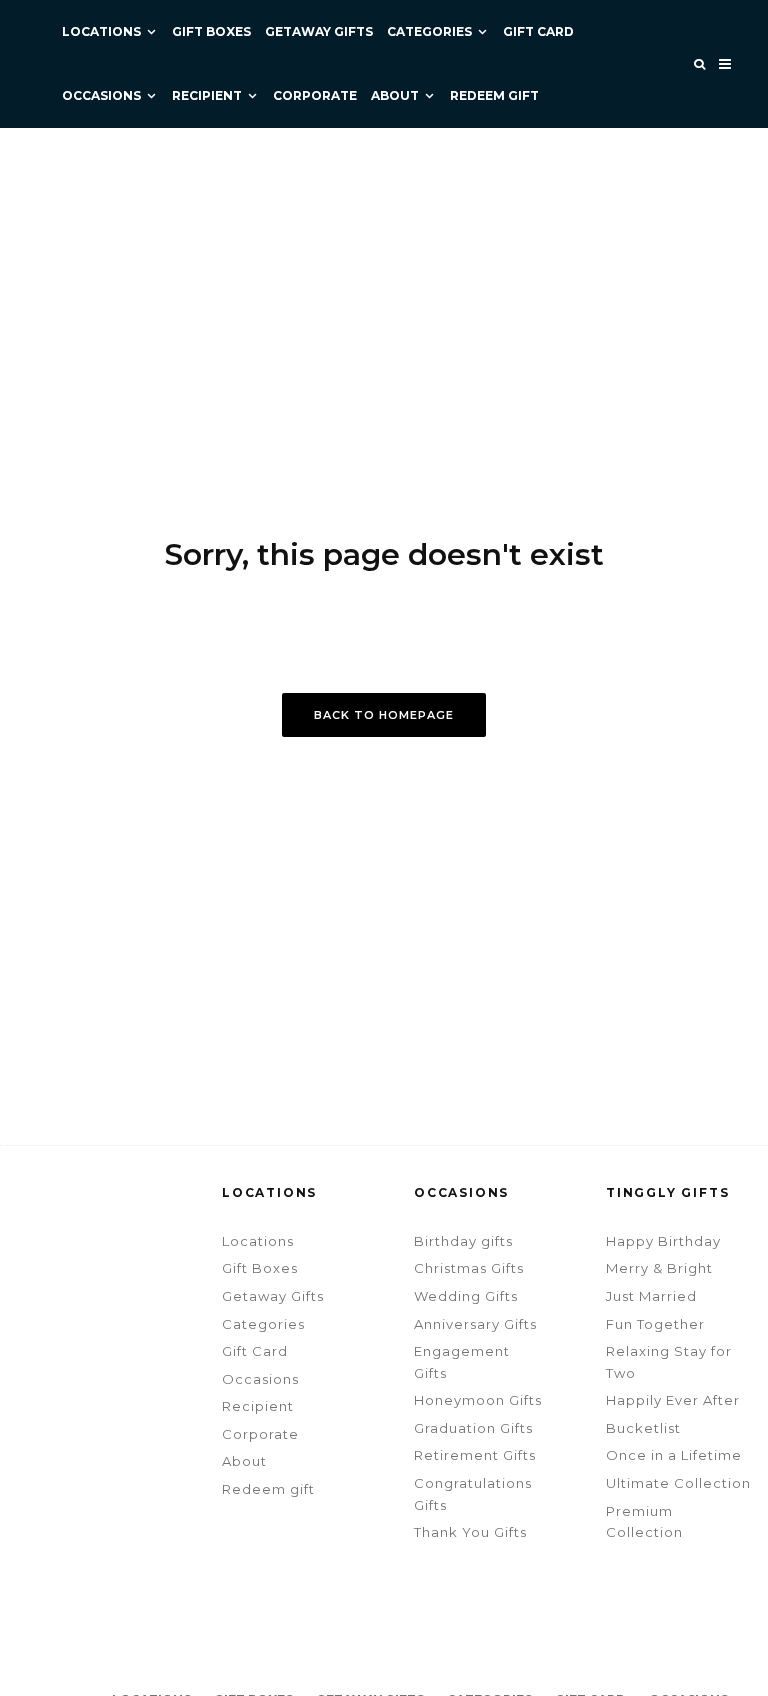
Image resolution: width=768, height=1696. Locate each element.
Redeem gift (494, 95)
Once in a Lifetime (674, 1455)
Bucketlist (643, 1428)
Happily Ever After (673, 1400)
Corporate (315, 95)
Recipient (207, 95)
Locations (101, 31)
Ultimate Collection (678, 1483)
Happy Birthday (663, 1241)
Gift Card (538, 31)
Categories (429, 31)
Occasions (101, 95)
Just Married (651, 1296)
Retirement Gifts (475, 1455)
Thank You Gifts (470, 1532)
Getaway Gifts (319, 31)
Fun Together (655, 1324)
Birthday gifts (463, 1241)
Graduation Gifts (473, 1428)
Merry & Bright (659, 1268)
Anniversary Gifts (475, 1324)
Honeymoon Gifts (478, 1400)
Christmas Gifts (469, 1268)
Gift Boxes (211, 31)
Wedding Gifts (466, 1296)
